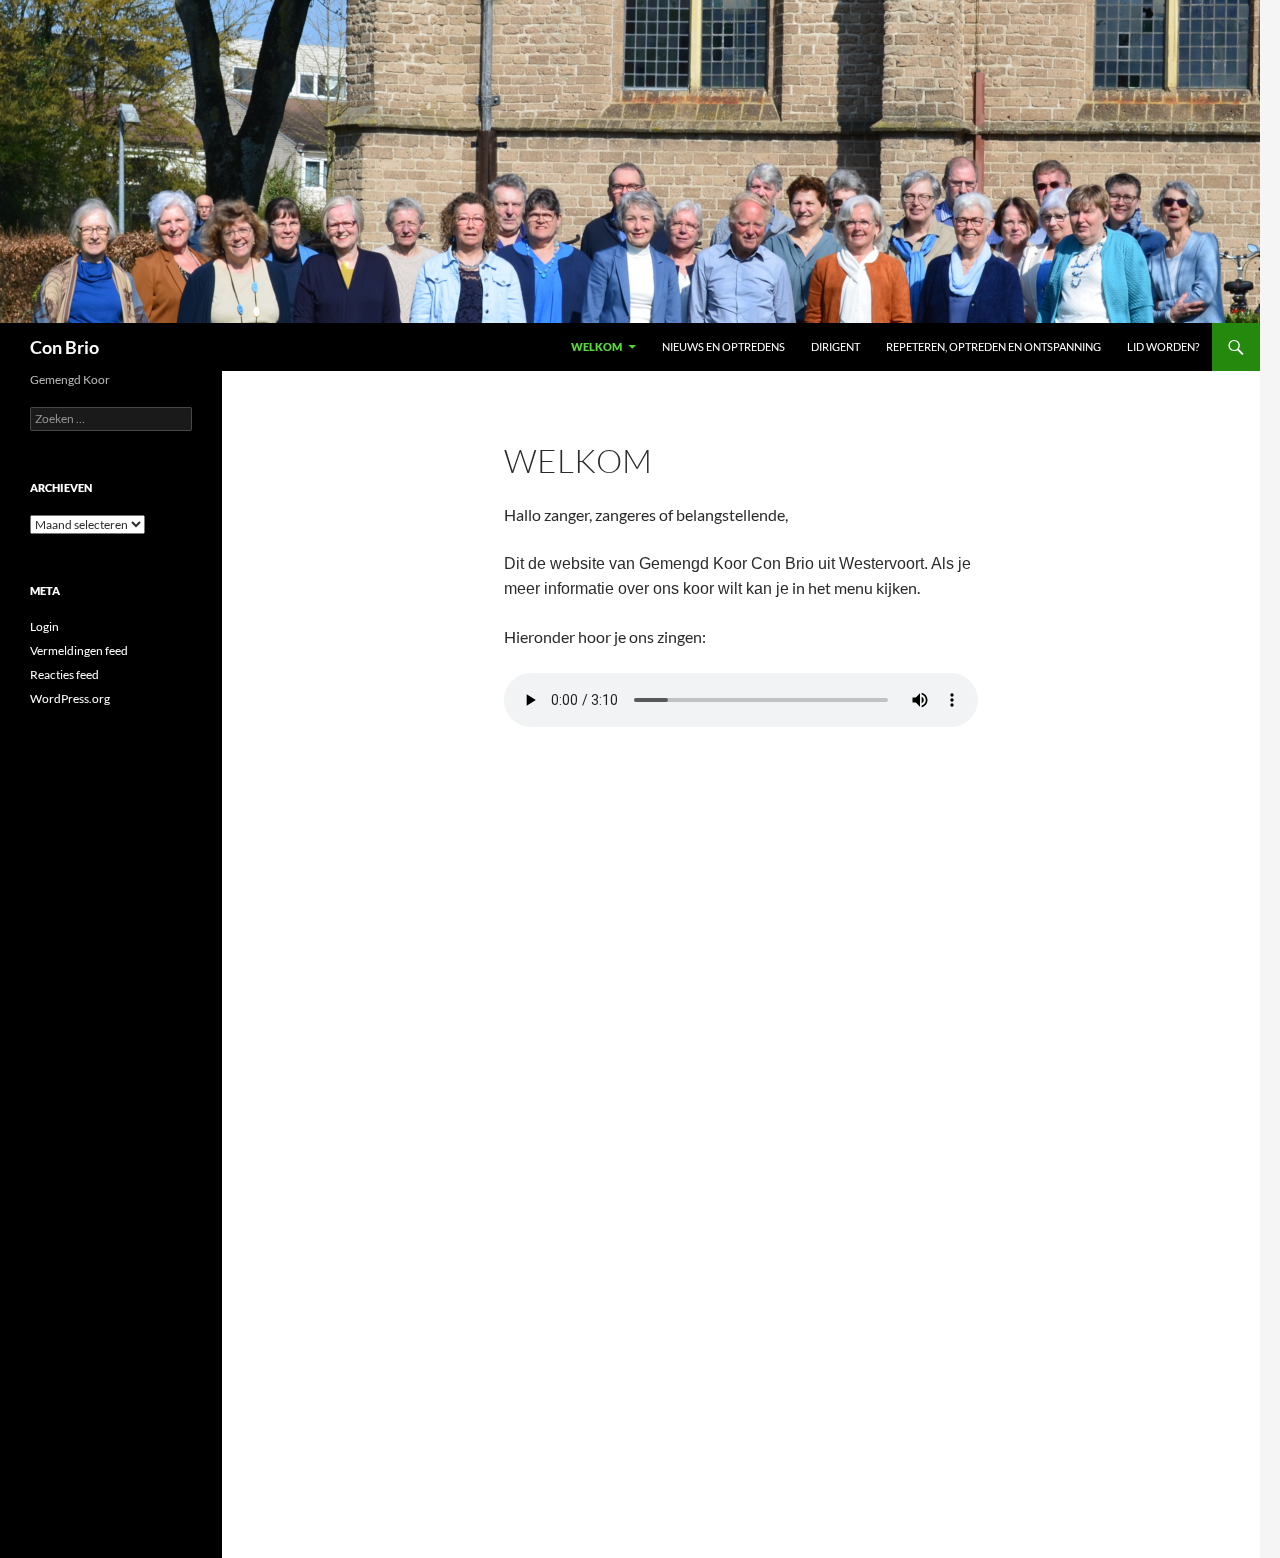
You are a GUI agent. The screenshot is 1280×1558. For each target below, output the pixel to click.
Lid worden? (1163, 346)
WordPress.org (70, 698)
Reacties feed (64, 674)
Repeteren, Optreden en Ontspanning (993, 346)
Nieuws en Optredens (723, 346)
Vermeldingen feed (79, 650)
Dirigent (835, 346)
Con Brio (64, 347)
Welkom (596, 346)
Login (44, 626)
